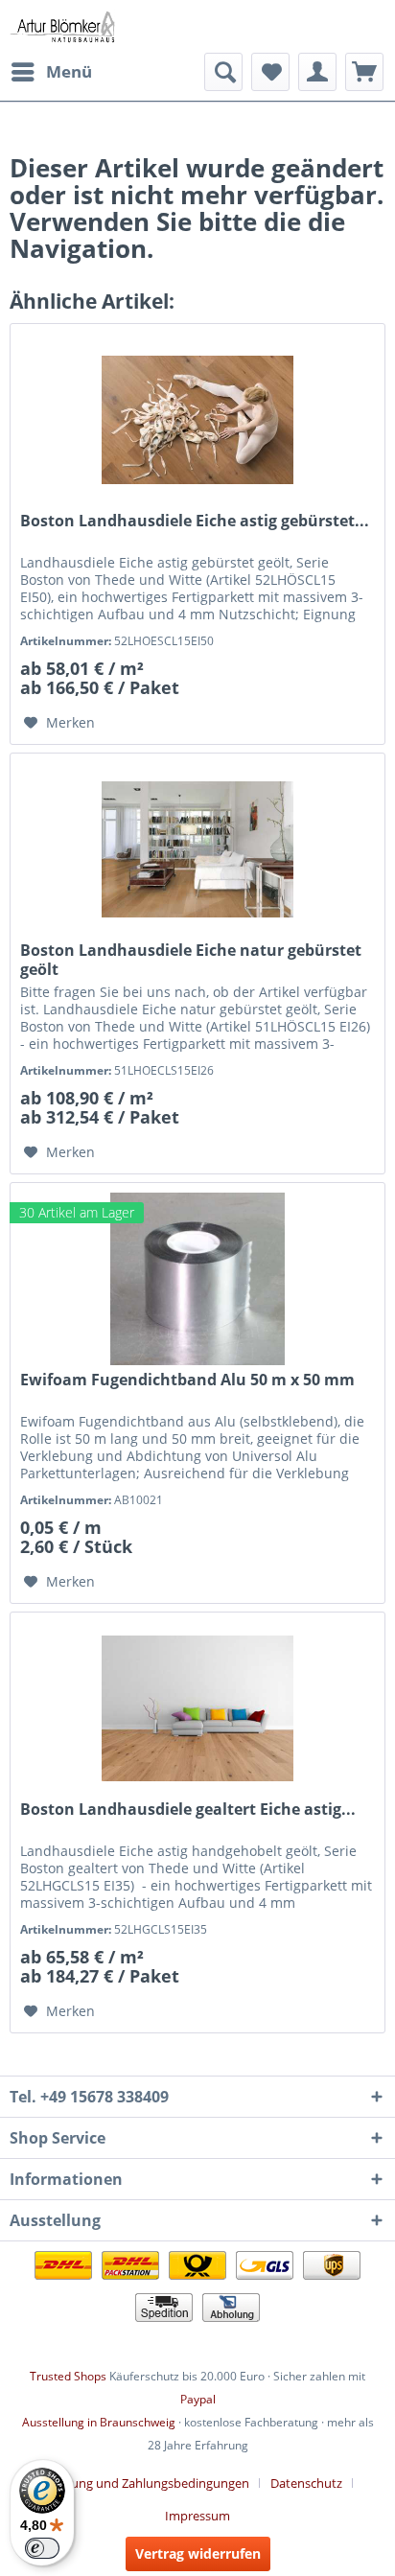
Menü (69, 71)
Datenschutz (306, 2483)
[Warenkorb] (364, 72)
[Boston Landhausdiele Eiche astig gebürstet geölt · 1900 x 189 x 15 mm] (197, 420)
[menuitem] (51, 72)
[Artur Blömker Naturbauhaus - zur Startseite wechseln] (62, 26)
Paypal (198, 2399)
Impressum (197, 2516)
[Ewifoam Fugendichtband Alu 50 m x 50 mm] (197, 1279)
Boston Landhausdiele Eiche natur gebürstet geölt (191, 960)
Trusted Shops (68, 2376)
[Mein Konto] (317, 72)
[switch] (42, 2548)
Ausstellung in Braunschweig (99, 2422)
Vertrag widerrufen (198, 2553)
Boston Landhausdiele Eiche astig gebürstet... (195, 521)
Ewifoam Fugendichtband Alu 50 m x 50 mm (187, 1380)
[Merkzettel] (270, 72)
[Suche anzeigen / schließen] (223, 72)
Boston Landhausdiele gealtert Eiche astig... (188, 1810)
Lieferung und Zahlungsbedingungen (144, 2483)
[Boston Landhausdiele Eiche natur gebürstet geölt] (197, 849)
